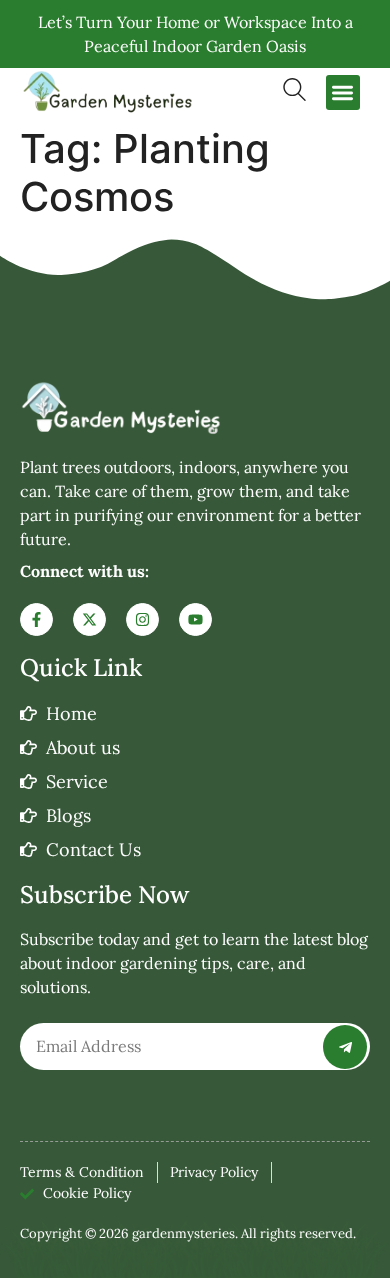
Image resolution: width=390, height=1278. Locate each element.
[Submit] (345, 1047)
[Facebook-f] (36, 619)
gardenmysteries (183, 1233)
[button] (343, 92)
